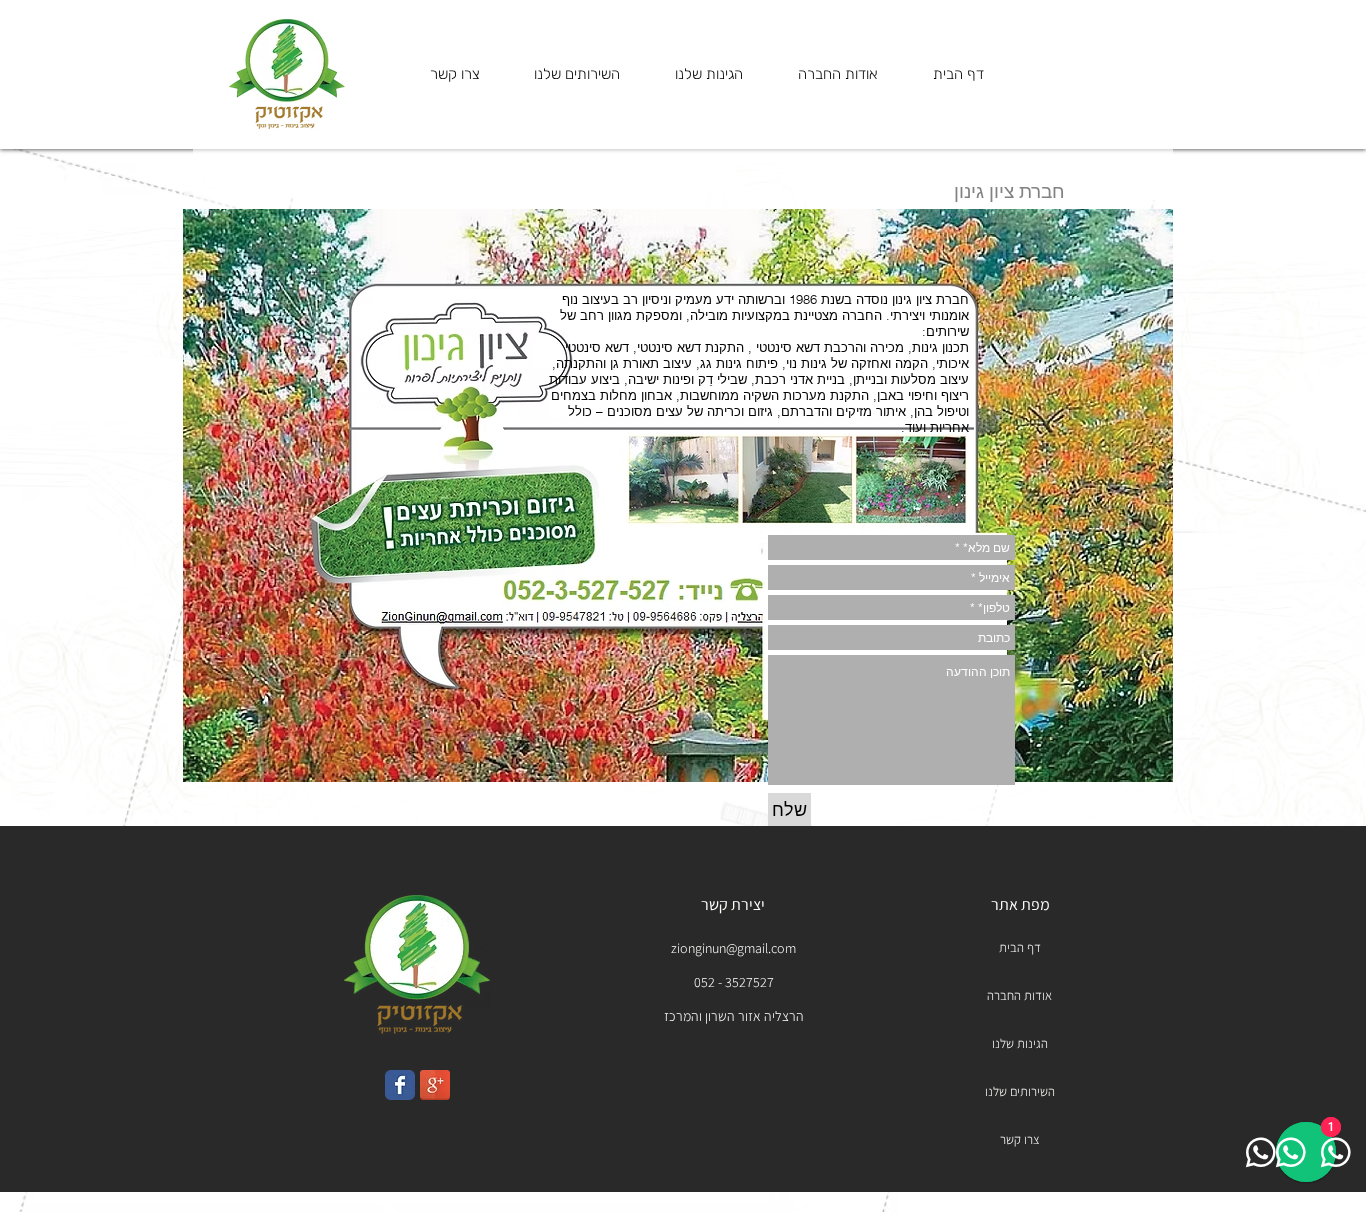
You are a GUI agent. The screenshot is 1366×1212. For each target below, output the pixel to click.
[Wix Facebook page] (400, 1085)
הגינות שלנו (1020, 1043)
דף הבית (1020, 947)
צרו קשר (1020, 1139)
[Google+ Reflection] (435, 1085)
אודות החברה (1019, 995)
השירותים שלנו (1020, 1091)
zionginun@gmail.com (733, 948)
